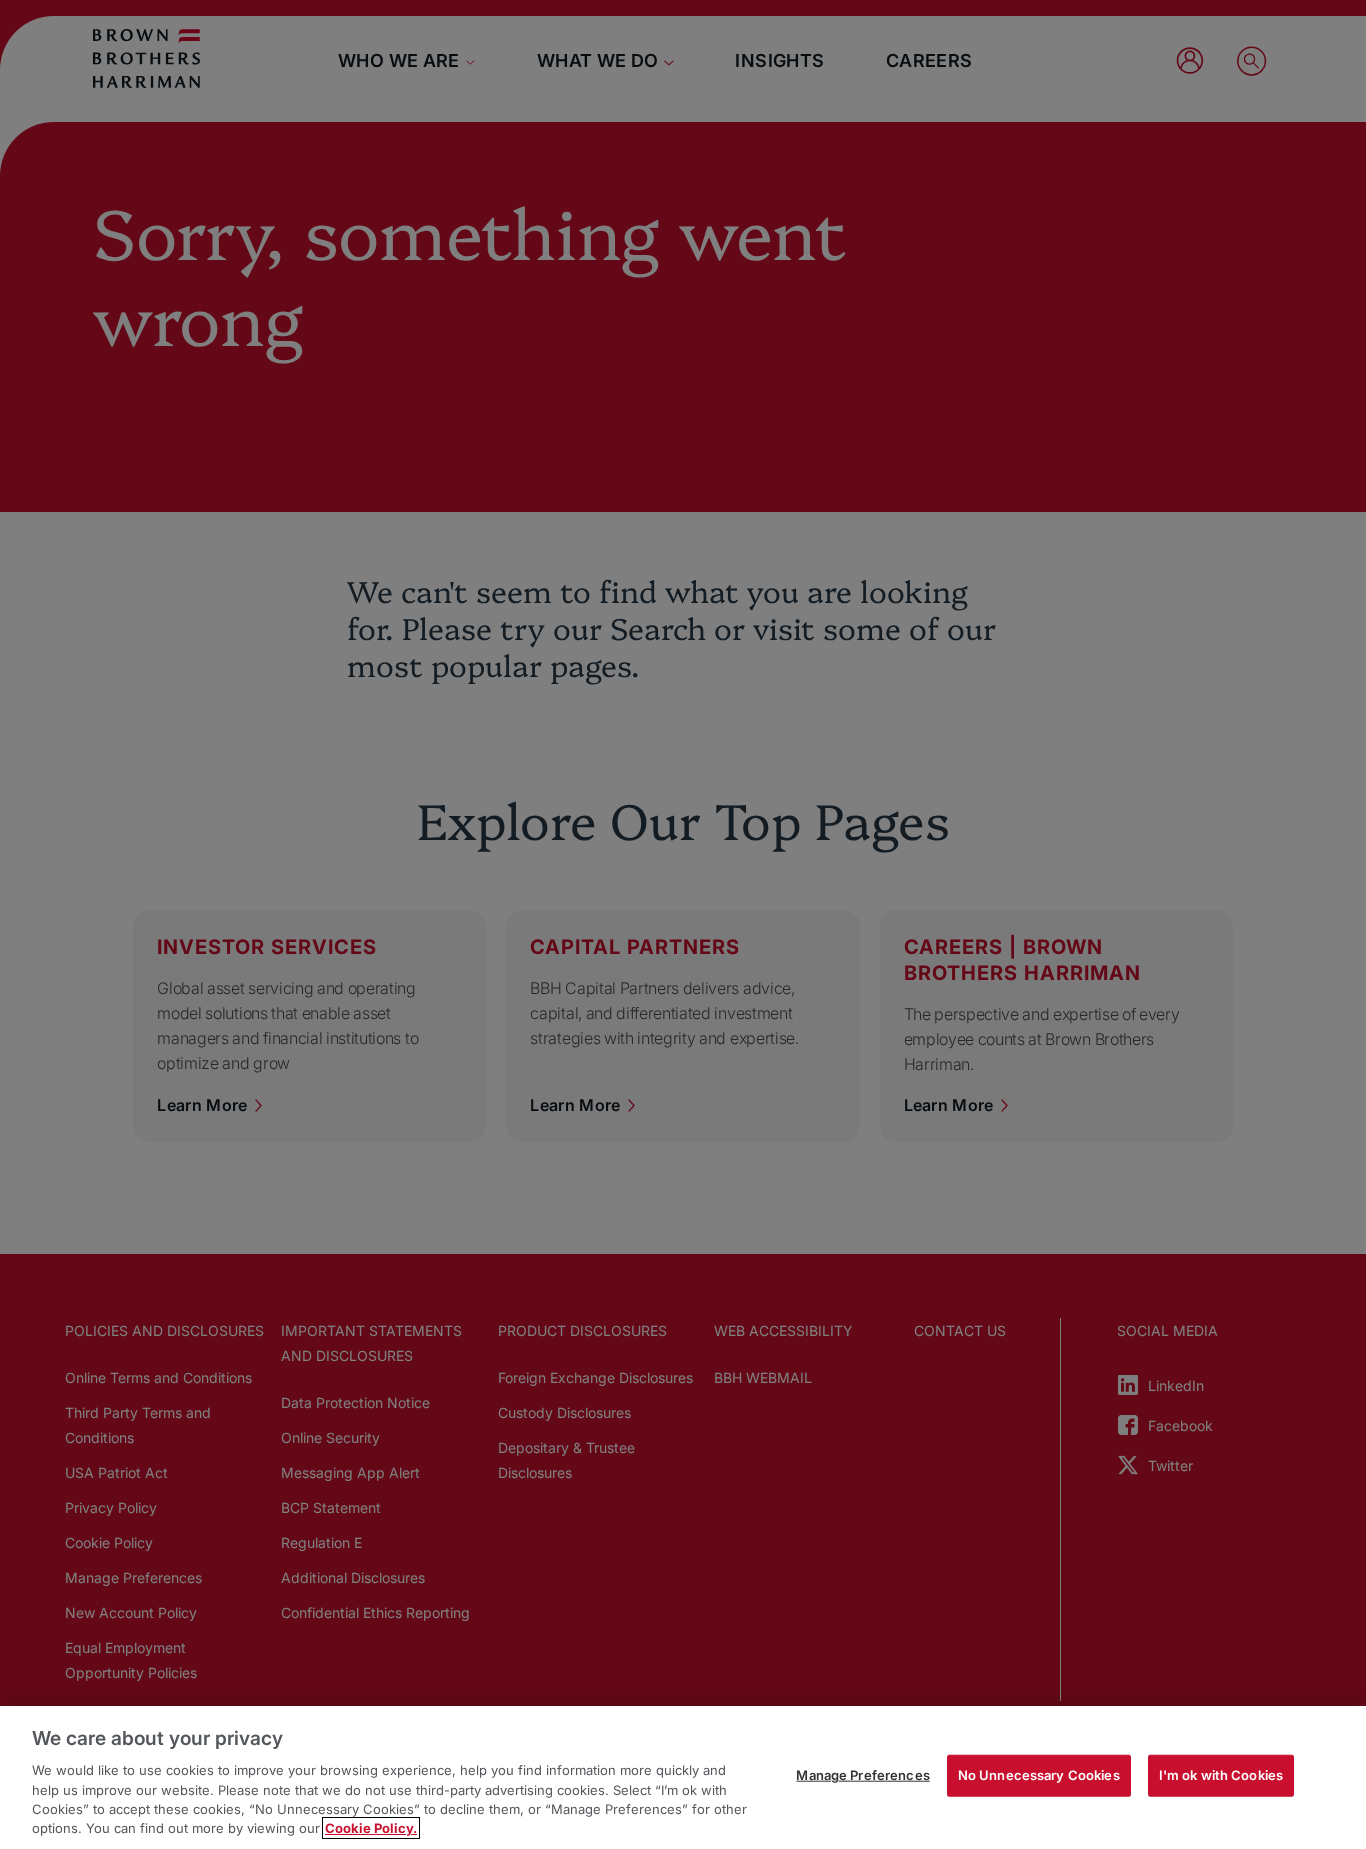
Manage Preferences (862, 1775)
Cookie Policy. (371, 1828)
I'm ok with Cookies (1221, 1775)
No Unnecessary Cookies (1039, 1775)
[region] (683, 1777)
